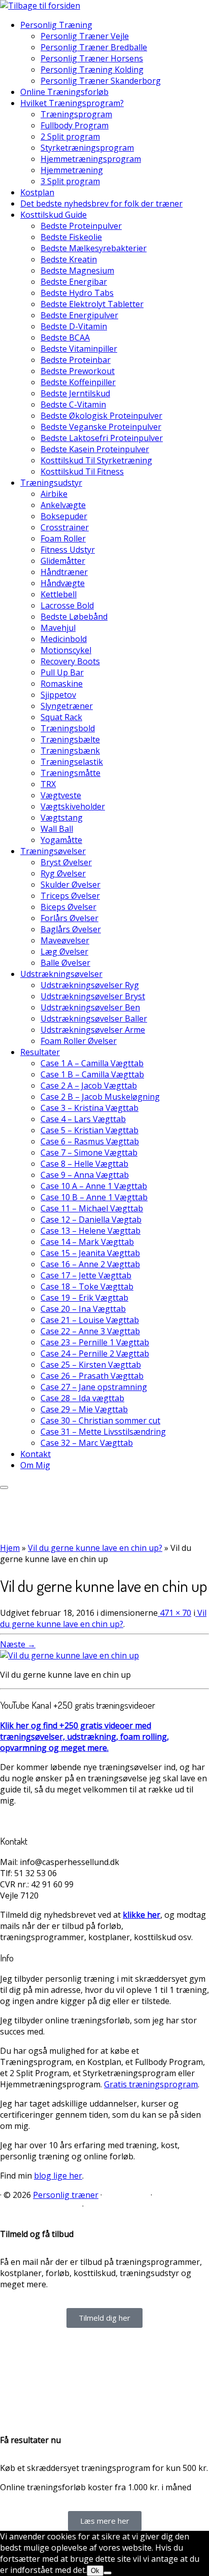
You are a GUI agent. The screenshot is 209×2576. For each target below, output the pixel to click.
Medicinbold (64, 639)
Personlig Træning (56, 25)
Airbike (54, 494)
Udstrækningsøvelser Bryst (93, 996)
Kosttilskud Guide (54, 215)
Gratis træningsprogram (151, 2084)
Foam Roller (63, 538)
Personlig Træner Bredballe (94, 47)
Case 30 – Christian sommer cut (100, 1420)
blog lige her (58, 2176)
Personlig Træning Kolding (92, 70)
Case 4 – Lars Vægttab (83, 1119)
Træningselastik (72, 762)
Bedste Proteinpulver (81, 226)
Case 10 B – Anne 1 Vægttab (94, 1197)
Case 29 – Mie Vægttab (84, 1409)
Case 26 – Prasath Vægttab (92, 1376)
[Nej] (108, 2573)
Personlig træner (66, 2195)
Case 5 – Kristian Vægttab (90, 1130)
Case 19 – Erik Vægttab (84, 1298)
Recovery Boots (70, 661)
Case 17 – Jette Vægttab (86, 1275)
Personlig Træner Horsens (92, 58)
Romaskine (62, 684)
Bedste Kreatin (69, 259)
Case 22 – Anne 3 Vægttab (90, 1331)
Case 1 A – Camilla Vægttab (92, 1063)
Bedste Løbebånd (74, 617)
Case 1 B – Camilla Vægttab (92, 1074)
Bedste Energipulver (79, 315)
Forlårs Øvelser (69, 918)
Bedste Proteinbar (76, 360)
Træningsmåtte (71, 773)
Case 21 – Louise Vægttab (90, 1320)
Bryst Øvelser (66, 862)
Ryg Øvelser (63, 873)
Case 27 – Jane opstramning (94, 1387)
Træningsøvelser (53, 851)
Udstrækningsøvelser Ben (90, 1007)
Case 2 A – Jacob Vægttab (89, 1086)
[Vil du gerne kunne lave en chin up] (69, 1655)
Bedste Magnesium (77, 270)
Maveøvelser (65, 940)
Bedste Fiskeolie (71, 237)
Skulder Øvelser (71, 885)
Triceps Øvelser (70, 896)
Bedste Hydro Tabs (77, 293)
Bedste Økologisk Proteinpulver (101, 416)
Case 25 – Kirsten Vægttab (91, 1365)
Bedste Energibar (74, 282)
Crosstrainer (65, 527)
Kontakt (36, 1454)
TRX (48, 784)
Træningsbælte (70, 739)
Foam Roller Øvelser (79, 1041)
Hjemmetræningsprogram (91, 159)
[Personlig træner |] (40, 6)
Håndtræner (64, 572)
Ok (95, 2571)
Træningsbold (68, 728)
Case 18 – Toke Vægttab (87, 1286)
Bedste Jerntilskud (75, 393)
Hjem (10, 1548)
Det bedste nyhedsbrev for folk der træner (101, 204)
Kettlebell (59, 594)
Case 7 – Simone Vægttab (89, 1153)
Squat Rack (61, 717)
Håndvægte (63, 583)
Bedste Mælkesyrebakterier (94, 248)
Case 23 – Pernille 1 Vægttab (95, 1342)
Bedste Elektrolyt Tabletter (92, 304)
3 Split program (70, 181)
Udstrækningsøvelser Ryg (90, 985)
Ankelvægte (63, 505)
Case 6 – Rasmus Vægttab (90, 1141)
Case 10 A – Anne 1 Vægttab (94, 1186)
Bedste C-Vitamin (73, 404)
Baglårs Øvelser (71, 929)
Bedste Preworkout (78, 371)
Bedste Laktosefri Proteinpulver (102, 438)
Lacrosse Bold (67, 605)
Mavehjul (58, 628)
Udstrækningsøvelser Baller (94, 1019)
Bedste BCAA (65, 337)
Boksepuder (64, 516)
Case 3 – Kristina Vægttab (90, 1108)
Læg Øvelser (64, 952)
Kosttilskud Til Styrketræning (96, 460)
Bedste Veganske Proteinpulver (101, 427)
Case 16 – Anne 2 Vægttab (90, 1264)
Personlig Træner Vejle (85, 36)
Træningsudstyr (51, 483)
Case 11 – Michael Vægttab (92, 1208)
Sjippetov (58, 695)
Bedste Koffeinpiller (78, 382)
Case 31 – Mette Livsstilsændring (103, 1432)
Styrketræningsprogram (87, 148)
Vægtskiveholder (73, 806)
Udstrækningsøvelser (61, 974)
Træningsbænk (70, 751)
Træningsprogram (76, 114)
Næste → (18, 1644)
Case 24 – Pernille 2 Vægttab (95, 1353)
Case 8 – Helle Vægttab (84, 1164)
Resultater (40, 1052)
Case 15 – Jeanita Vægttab (90, 1253)
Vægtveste (61, 795)
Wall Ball (57, 829)
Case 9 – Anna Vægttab (85, 1175)
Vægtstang (62, 818)
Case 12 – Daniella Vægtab (91, 1219)
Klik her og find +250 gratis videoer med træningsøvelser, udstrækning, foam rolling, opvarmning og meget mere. (84, 1737)
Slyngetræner (67, 706)
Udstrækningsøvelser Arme (93, 1030)
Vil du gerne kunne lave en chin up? (95, 1548)
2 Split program (70, 137)
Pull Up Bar (62, 672)
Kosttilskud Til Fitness (82, 471)
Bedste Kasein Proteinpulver (95, 449)
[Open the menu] (4, 1487)
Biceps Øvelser (68, 907)
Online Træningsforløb (64, 92)
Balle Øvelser (65, 963)
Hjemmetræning (72, 170)
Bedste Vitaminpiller (79, 349)
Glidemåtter (63, 561)
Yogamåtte (61, 840)
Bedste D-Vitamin (74, 326)
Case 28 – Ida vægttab (82, 1398)
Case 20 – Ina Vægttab (83, 1309)
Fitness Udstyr (68, 550)
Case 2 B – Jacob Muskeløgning (100, 1097)
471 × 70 (175, 1613)
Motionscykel (66, 650)
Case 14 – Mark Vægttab (87, 1242)
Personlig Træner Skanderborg (101, 81)
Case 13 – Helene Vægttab (91, 1231)
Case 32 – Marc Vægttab (87, 1443)
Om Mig (35, 1465)
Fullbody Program (75, 125)
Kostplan (37, 192)
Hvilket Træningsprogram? (72, 103)
